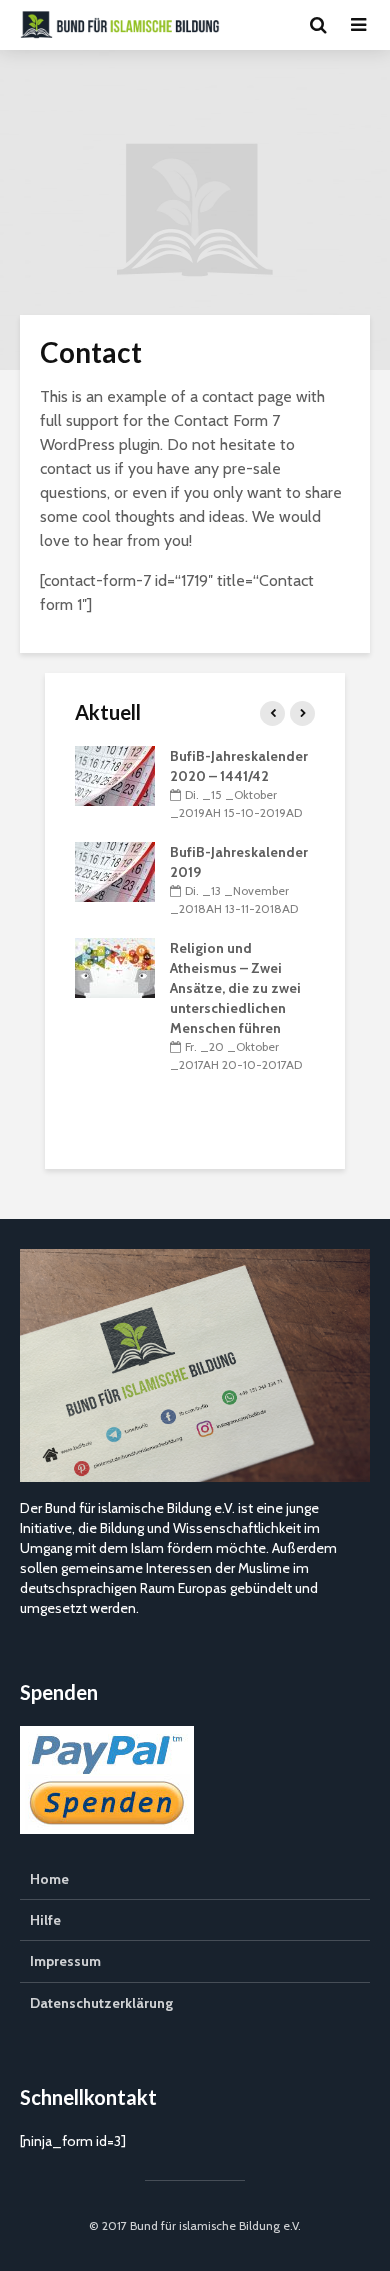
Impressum (65, 1961)
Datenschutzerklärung (101, 2003)
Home (49, 1879)
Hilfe (45, 1920)
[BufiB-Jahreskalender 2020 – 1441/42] (115, 774)
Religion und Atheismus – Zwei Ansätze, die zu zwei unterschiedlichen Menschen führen (235, 988)
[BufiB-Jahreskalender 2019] (115, 870)
